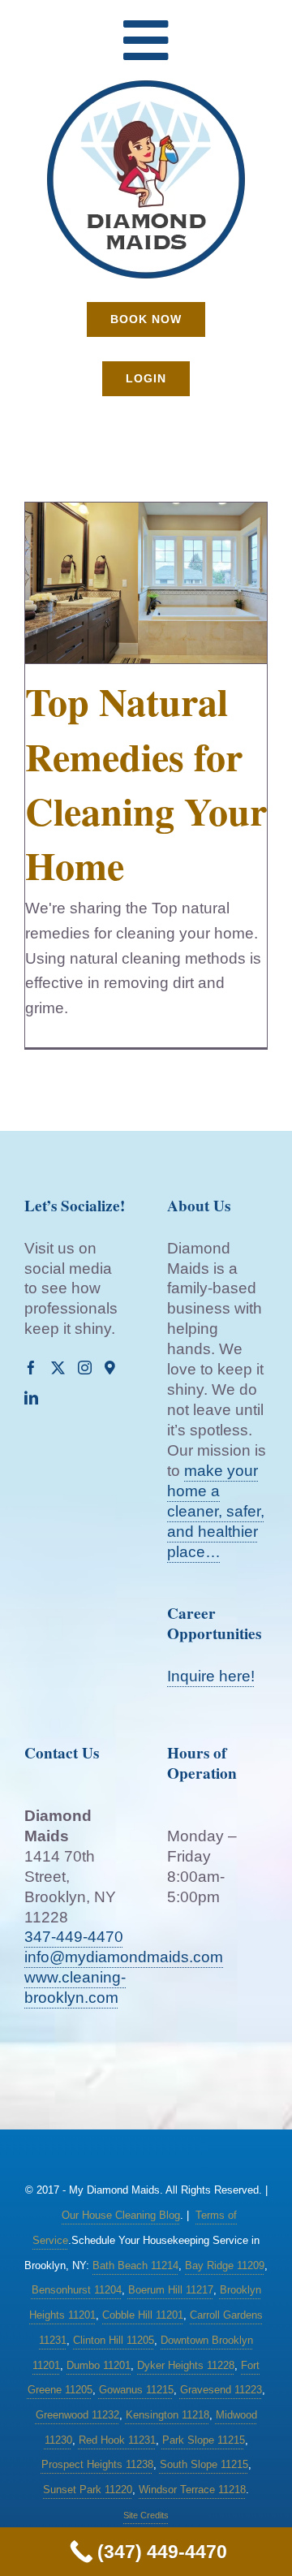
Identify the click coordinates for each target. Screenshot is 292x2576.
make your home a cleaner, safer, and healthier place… (216, 1511)
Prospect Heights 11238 (97, 2464)
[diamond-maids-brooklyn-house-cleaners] (146, 86)
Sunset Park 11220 (88, 2490)
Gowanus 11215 (136, 2390)
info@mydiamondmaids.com (124, 1957)
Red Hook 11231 (117, 2440)
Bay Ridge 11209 (225, 2265)
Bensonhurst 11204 (77, 2290)
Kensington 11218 (167, 2415)
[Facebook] (31, 1368)
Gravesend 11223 (221, 2390)
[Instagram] (85, 1368)
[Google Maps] (110, 1368)
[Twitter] (58, 1368)
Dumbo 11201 (99, 2365)
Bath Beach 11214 (135, 2265)
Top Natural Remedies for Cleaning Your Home (146, 783)
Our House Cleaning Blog (121, 2215)
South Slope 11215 (204, 2464)
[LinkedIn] (31, 1398)
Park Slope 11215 (204, 2440)
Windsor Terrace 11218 (192, 2490)
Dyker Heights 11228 (186, 2365)
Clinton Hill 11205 (114, 2340)
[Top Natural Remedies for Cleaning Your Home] (146, 583)
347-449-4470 (74, 1937)
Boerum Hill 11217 (171, 2290)
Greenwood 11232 (77, 2415)
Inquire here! (211, 1676)
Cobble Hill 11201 (143, 2315)
